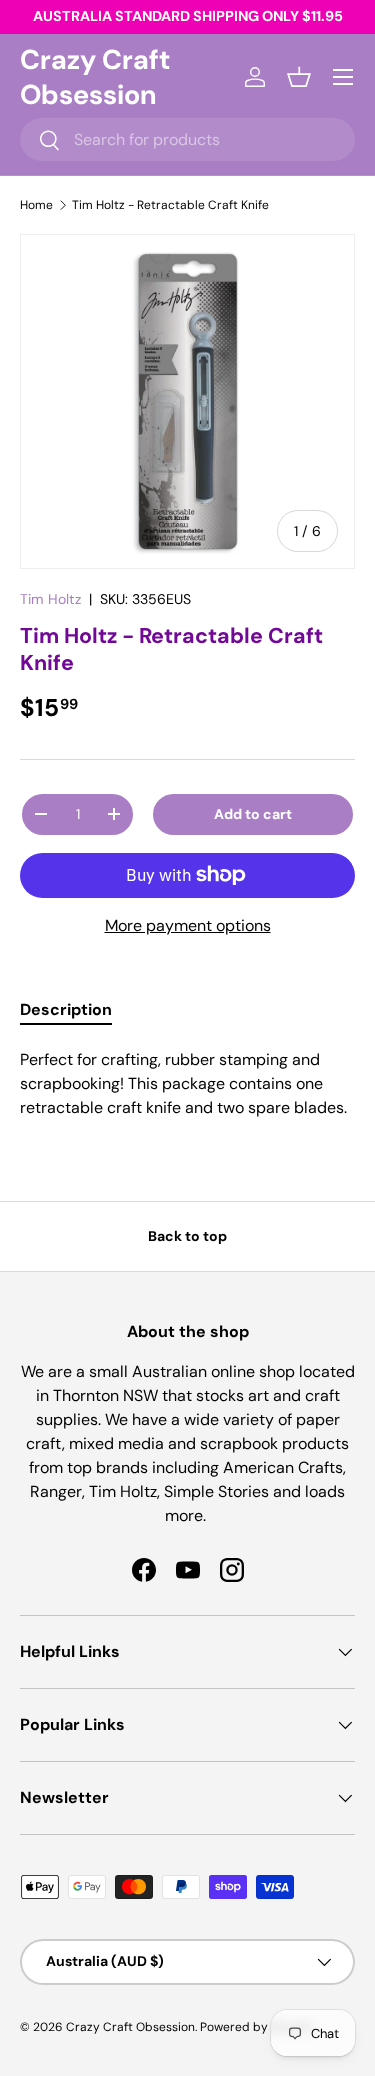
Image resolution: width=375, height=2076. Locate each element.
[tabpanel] (187, 1084)
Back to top (187, 1236)
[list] (187, 401)
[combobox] (187, 139)
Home (36, 205)
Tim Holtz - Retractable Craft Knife (170, 205)
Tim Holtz (50, 599)
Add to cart (253, 814)
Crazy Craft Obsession (130, 2027)
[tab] (66, 1009)
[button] (299, 77)
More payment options (188, 925)
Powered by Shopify (257, 2027)
